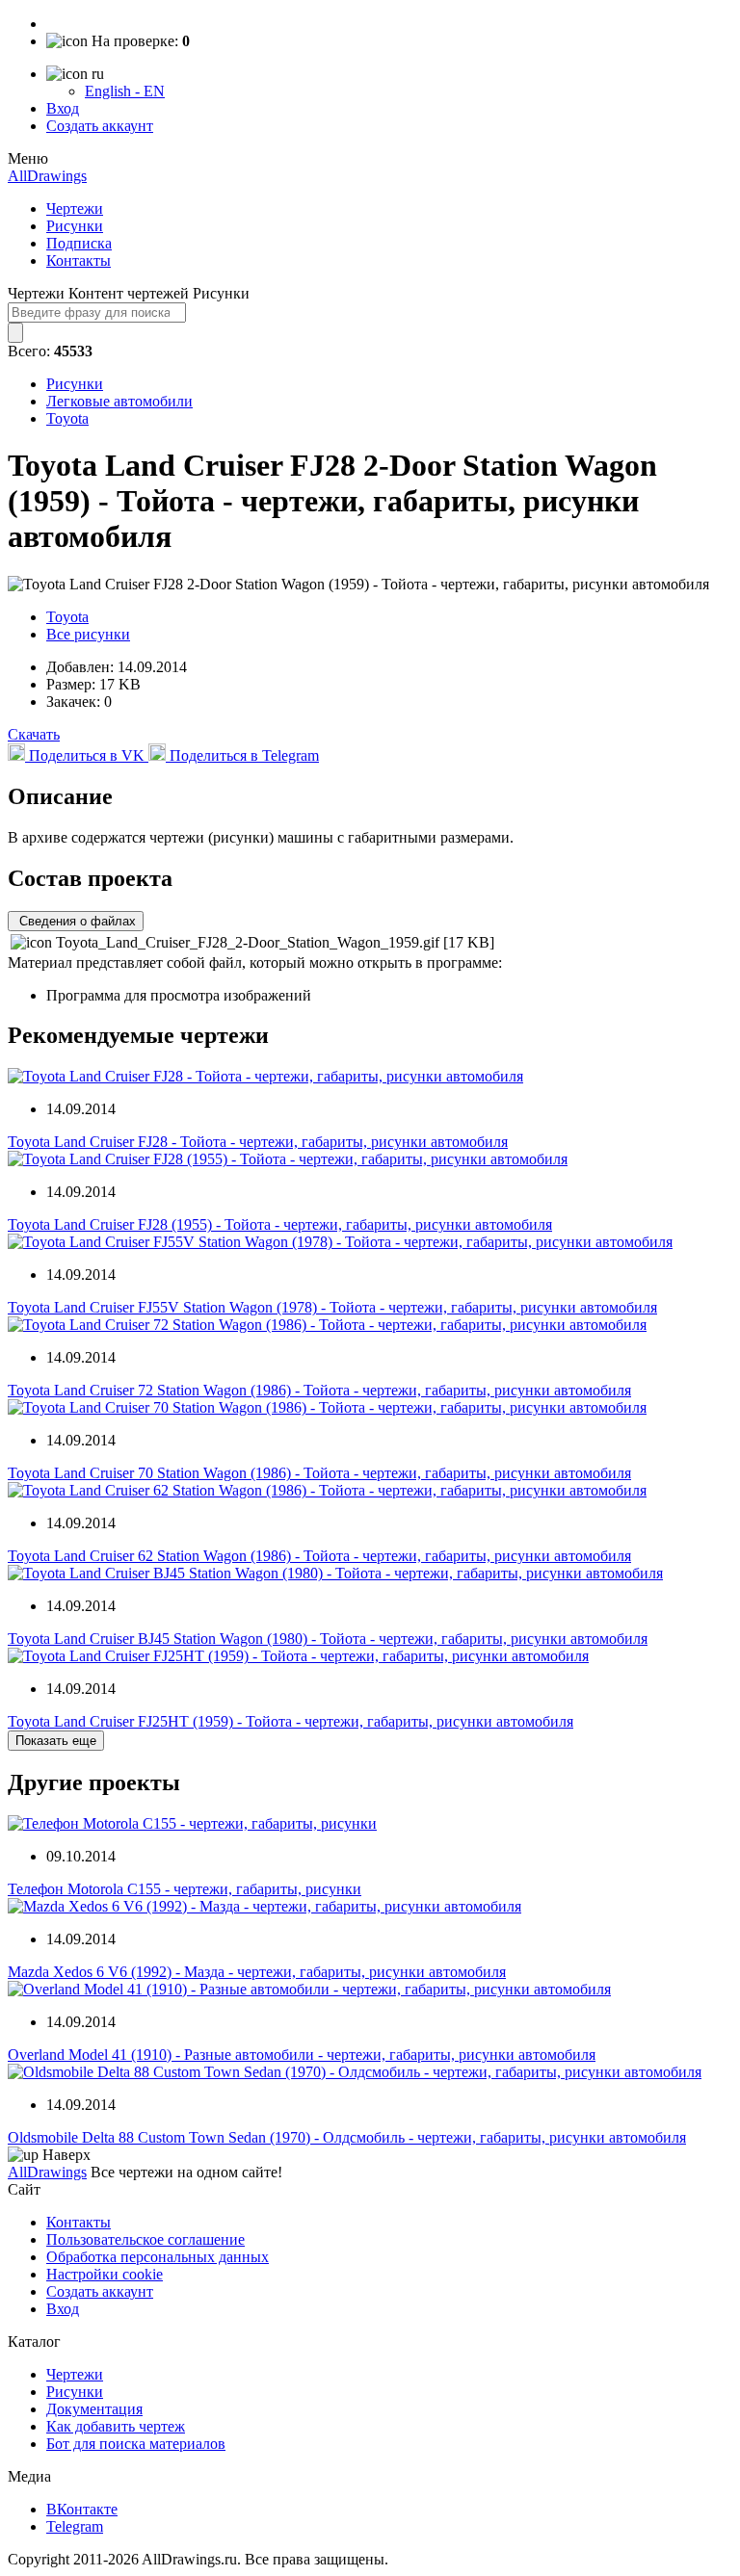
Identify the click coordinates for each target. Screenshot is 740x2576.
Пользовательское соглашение (145, 2239)
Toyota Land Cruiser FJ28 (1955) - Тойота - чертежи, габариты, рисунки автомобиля (280, 1224)
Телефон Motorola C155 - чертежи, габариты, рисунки (185, 1889)
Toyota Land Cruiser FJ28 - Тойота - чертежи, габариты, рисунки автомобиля (258, 1142)
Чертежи (75, 208)
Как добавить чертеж (116, 2426)
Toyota (67, 418)
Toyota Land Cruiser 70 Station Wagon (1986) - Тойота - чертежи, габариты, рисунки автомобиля (319, 1473)
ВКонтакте (82, 2509)
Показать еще (56, 1741)
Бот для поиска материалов (136, 2444)
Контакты (79, 260)
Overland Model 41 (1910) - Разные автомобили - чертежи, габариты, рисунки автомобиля (302, 2055)
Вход (63, 108)
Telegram (75, 2526)
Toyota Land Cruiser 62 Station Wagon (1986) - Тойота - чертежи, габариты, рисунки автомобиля (319, 1556)
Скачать (34, 734)
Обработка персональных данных (158, 2257)
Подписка (79, 243)
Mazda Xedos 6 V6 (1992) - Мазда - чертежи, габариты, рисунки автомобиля (257, 1972)
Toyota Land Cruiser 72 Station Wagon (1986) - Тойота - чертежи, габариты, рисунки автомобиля (319, 1390)
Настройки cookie (105, 2274)
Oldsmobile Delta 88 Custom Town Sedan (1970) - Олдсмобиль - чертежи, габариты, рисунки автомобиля (347, 2137)
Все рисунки (88, 634)
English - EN (125, 91)
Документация (94, 2409)
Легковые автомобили (119, 401)
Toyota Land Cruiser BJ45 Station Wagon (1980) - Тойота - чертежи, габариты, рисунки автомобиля (328, 1639)
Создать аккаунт (100, 126)
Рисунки (75, 226)
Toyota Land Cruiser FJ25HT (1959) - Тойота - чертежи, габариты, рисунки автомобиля (291, 1721)
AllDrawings (47, 176)
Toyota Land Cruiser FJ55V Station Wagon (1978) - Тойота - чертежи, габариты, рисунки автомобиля (332, 1307)
